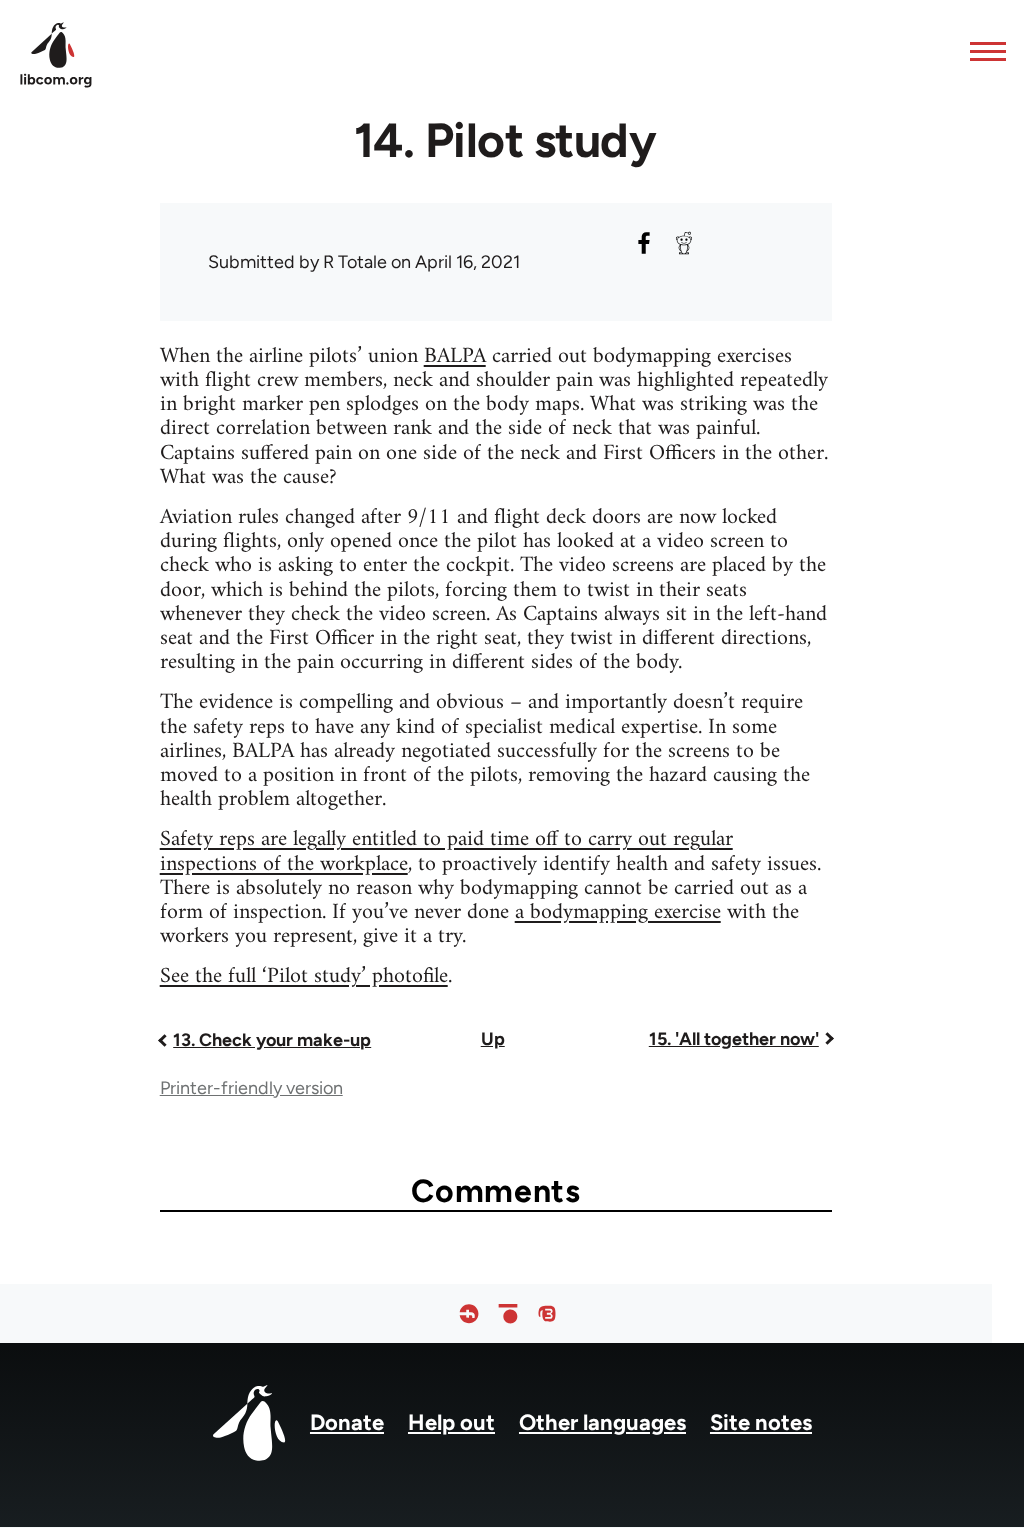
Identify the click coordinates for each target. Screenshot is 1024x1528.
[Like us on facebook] (469, 1313)
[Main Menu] (982, 51)
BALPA (455, 356)
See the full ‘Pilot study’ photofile (304, 976)
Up (493, 1039)
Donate (347, 1422)
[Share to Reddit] (684, 243)
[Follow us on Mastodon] (547, 1313)
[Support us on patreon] (508, 1313)
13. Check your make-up (272, 1040)
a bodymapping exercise (618, 912)
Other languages (602, 1422)
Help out (451, 1422)
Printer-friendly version (251, 1088)
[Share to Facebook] (644, 243)
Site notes (761, 1422)
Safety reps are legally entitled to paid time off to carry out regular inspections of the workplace (446, 851)
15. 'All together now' (734, 1039)
